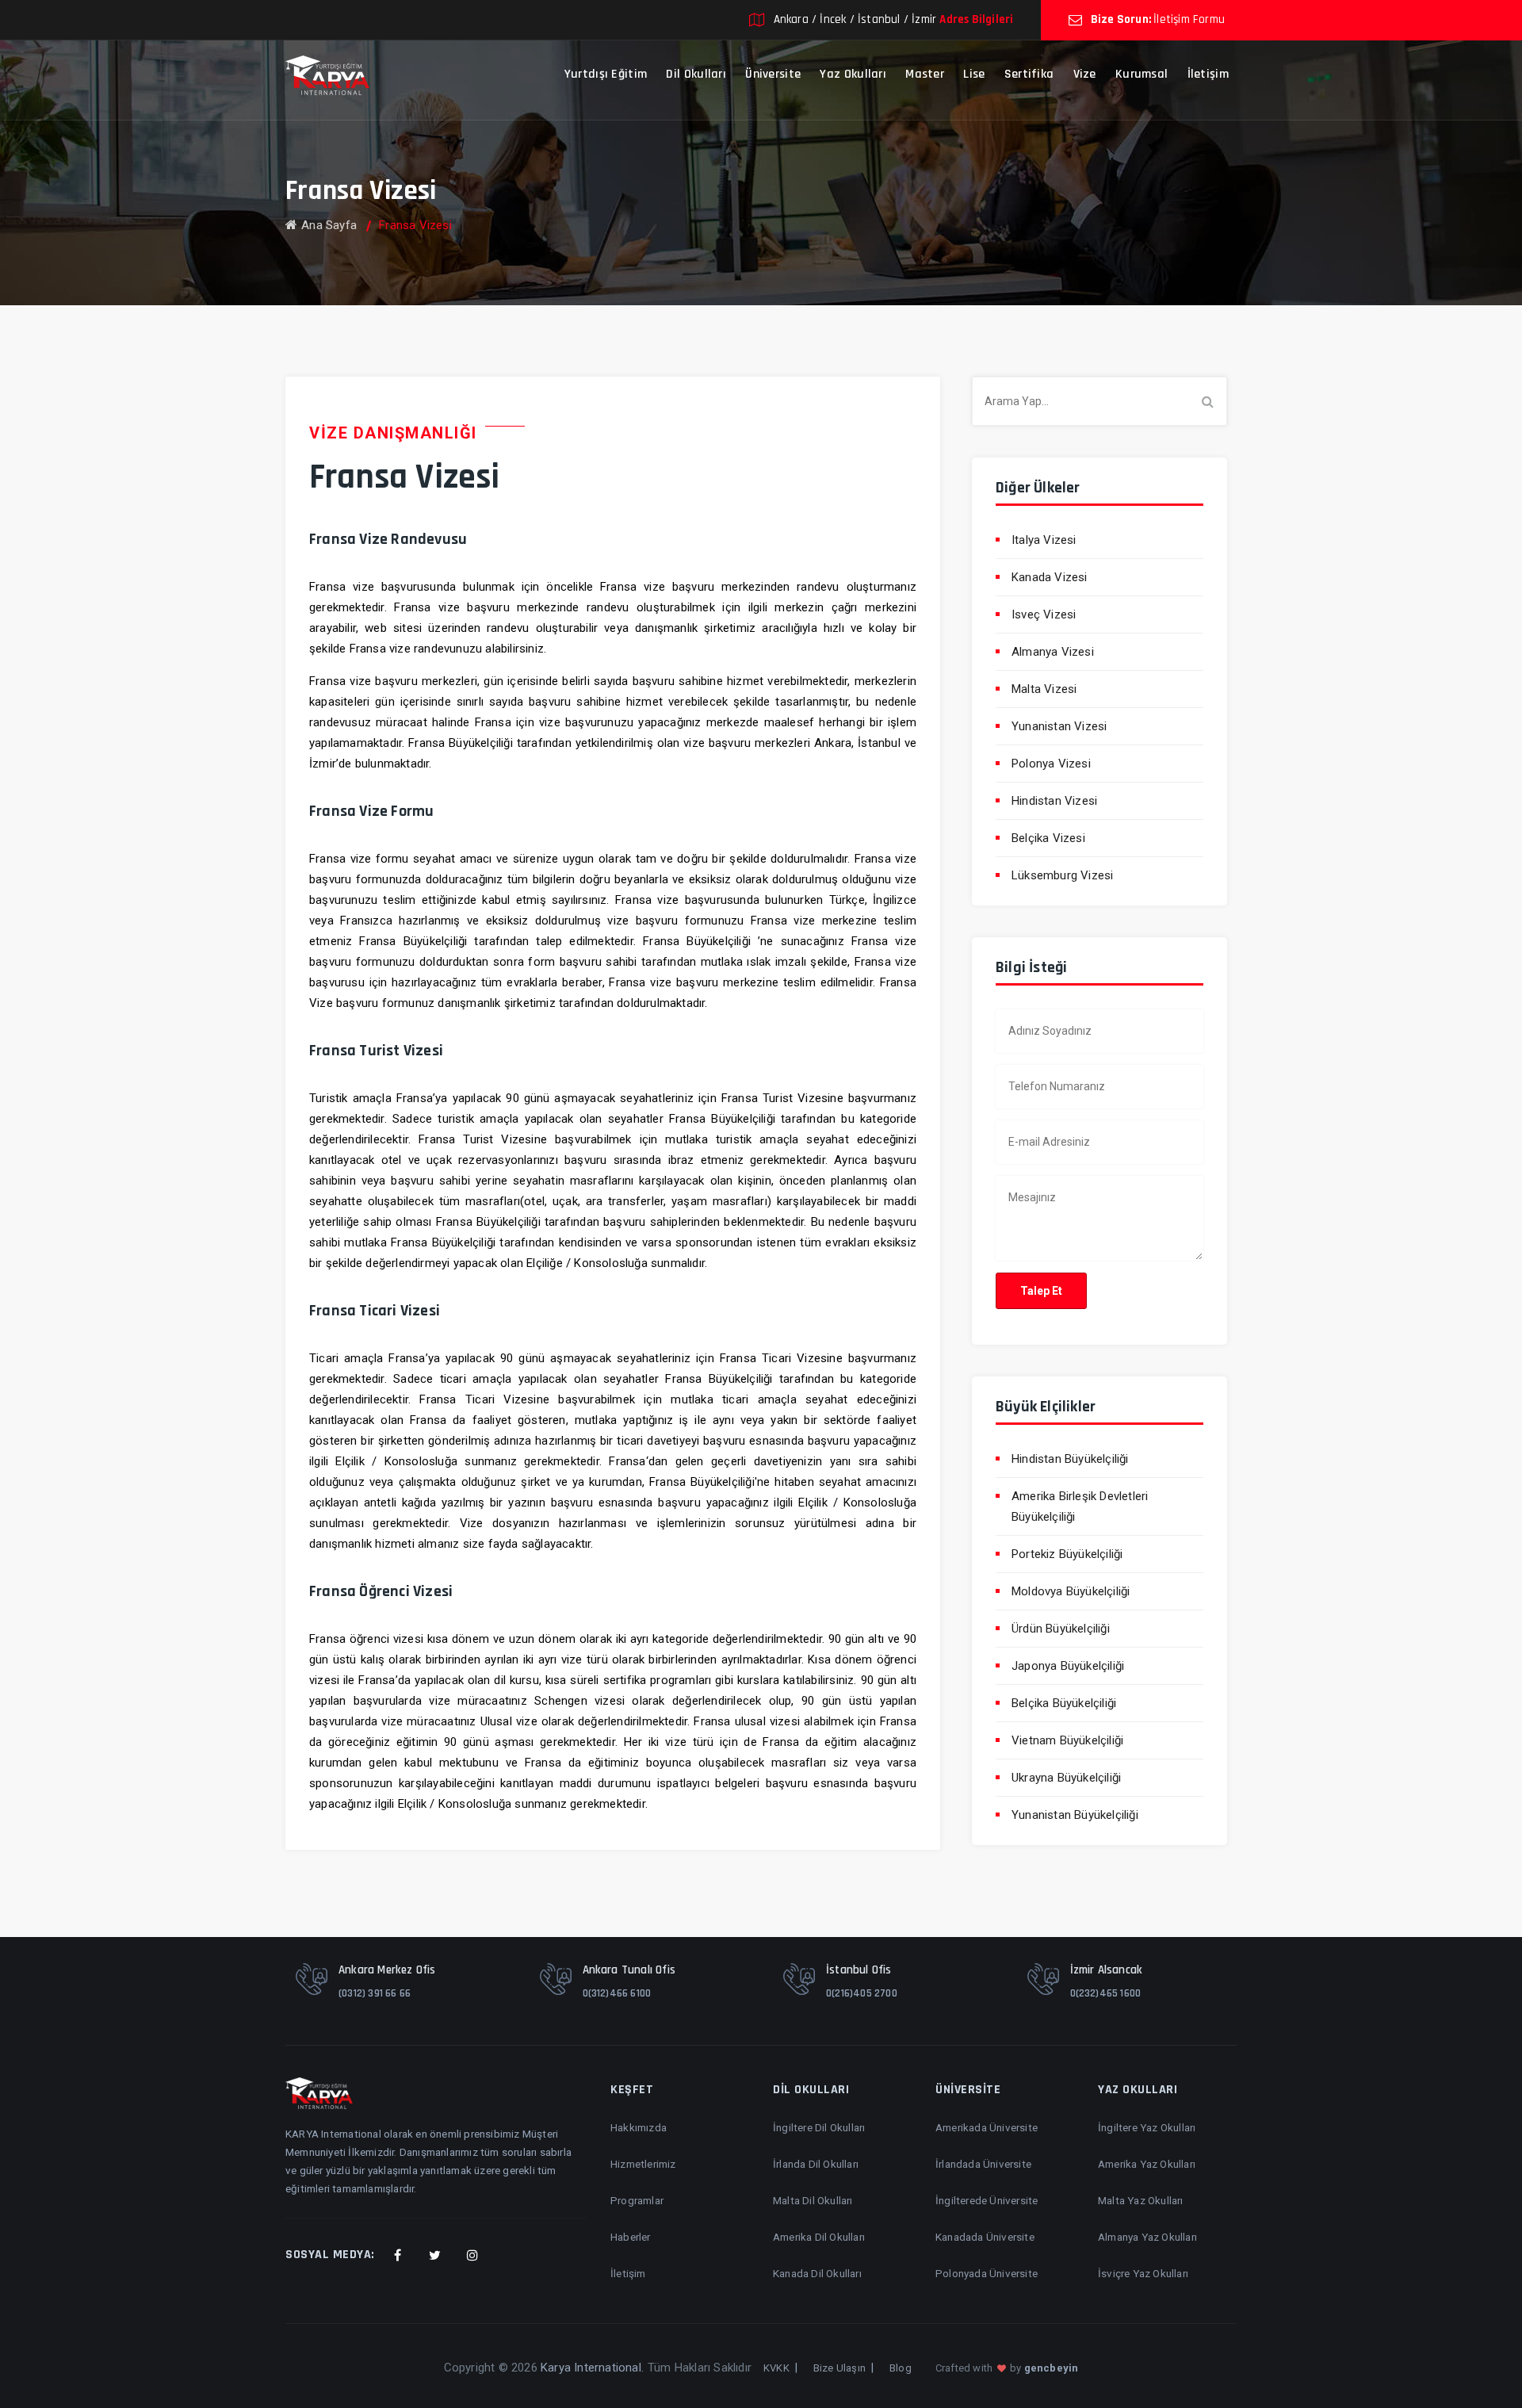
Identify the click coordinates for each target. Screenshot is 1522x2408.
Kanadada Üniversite (985, 2237)
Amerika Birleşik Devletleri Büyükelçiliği (1080, 1506)
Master (925, 74)
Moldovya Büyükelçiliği (1071, 1591)
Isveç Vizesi (1044, 614)
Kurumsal (1141, 74)
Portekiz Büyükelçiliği (1067, 1554)
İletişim (1208, 74)
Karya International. (592, 2368)
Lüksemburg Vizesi (1062, 875)
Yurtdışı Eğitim (606, 74)
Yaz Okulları (853, 74)
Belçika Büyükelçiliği (1064, 1703)
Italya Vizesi (1044, 540)
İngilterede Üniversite (987, 2200)
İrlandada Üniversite (983, 2164)
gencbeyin (1052, 2368)
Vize (1085, 74)
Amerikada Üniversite (987, 2127)
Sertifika (1029, 74)
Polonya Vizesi (1051, 764)
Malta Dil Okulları (813, 2200)
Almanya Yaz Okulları (1147, 2237)
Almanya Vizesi (1053, 652)
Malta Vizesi (1044, 689)
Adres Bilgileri (976, 19)
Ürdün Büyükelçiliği (1061, 1629)
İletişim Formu (1189, 19)
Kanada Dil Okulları (817, 2273)
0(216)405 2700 (862, 1993)
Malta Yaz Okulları (1141, 2200)
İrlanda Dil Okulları (816, 2164)
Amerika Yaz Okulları (1147, 2164)
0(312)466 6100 (617, 1993)
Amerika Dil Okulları (819, 2237)
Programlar (637, 2200)
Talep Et (1041, 1291)
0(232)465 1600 (1106, 1993)
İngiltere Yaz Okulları (1147, 2127)
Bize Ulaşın (839, 2368)
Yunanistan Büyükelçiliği (1075, 1815)
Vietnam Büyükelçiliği (1067, 1740)
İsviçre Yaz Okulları (1143, 2273)
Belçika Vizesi (1048, 838)
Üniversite (773, 74)
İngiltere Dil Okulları (819, 2127)
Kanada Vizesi (1050, 577)
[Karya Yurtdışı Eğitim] (327, 75)
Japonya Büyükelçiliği (1068, 1666)
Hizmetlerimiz (643, 2164)
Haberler (631, 2237)
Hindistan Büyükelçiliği (1070, 1459)
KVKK (776, 2368)
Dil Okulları (696, 74)
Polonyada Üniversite (987, 2273)
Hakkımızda (639, 2127)
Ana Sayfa (329, 225)
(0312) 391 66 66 (375, 1993)
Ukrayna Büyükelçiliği (1066, 1778)
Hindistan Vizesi (1054, 801)
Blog (901, 2368)
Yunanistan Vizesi (1059, 726)
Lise (974, 74)
